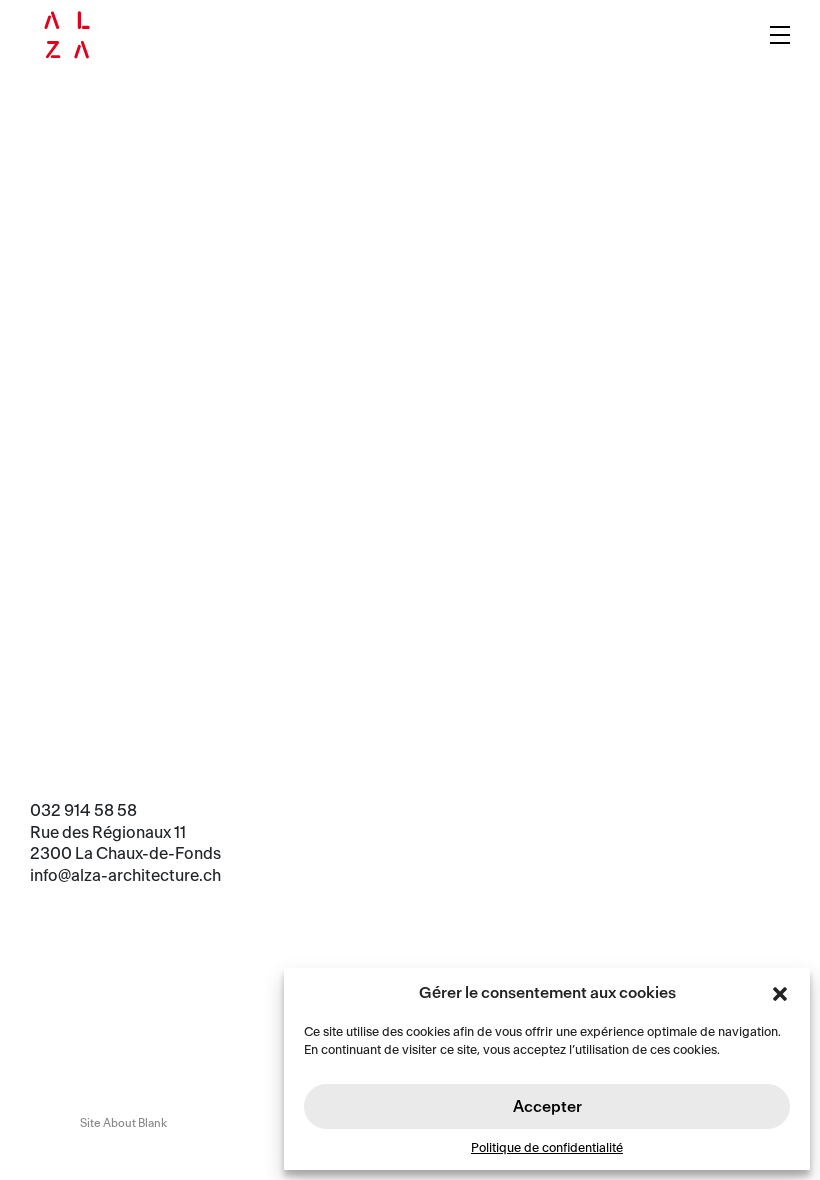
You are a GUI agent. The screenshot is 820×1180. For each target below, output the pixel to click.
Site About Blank (123, 1123)
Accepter (547, 1107)
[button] (780, 993)
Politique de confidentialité (547, 1148)
